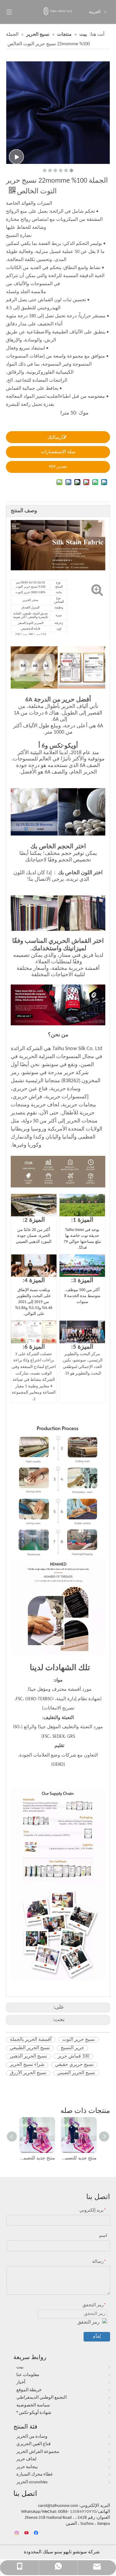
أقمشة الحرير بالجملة (31, 2040)
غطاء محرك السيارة (35, 2475)
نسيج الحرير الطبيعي (30, 2048)
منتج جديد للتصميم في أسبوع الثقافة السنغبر (37, 2158)
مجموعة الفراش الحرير (38, 2452)
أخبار (21, 2382)
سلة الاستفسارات (58, 452)
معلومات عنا (28, 2375)
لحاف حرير (26, 2459)
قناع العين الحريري (33, 2444)
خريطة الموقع (29, 2390)
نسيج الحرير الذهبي (28, 2056)
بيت (20, 2367)
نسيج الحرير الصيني (76, 2073)
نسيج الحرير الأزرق (28, 2073)
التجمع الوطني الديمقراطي (41, 2398)
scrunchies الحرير (32, 2482)
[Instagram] (17, 2533)
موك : (82, 413)
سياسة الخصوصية (33, 2405)
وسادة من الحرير (32, 2437)
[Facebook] (37, 2533)
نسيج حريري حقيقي (74, 2065)
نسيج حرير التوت (79, 2040)
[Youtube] (27, 2533)
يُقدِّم (97, 2337)
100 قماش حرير (73, 2056)
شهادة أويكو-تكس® (34, 2413)
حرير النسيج (72, 2048)
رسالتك (55, 438)
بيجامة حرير (27, 2467)
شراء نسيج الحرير (27, 2065)
